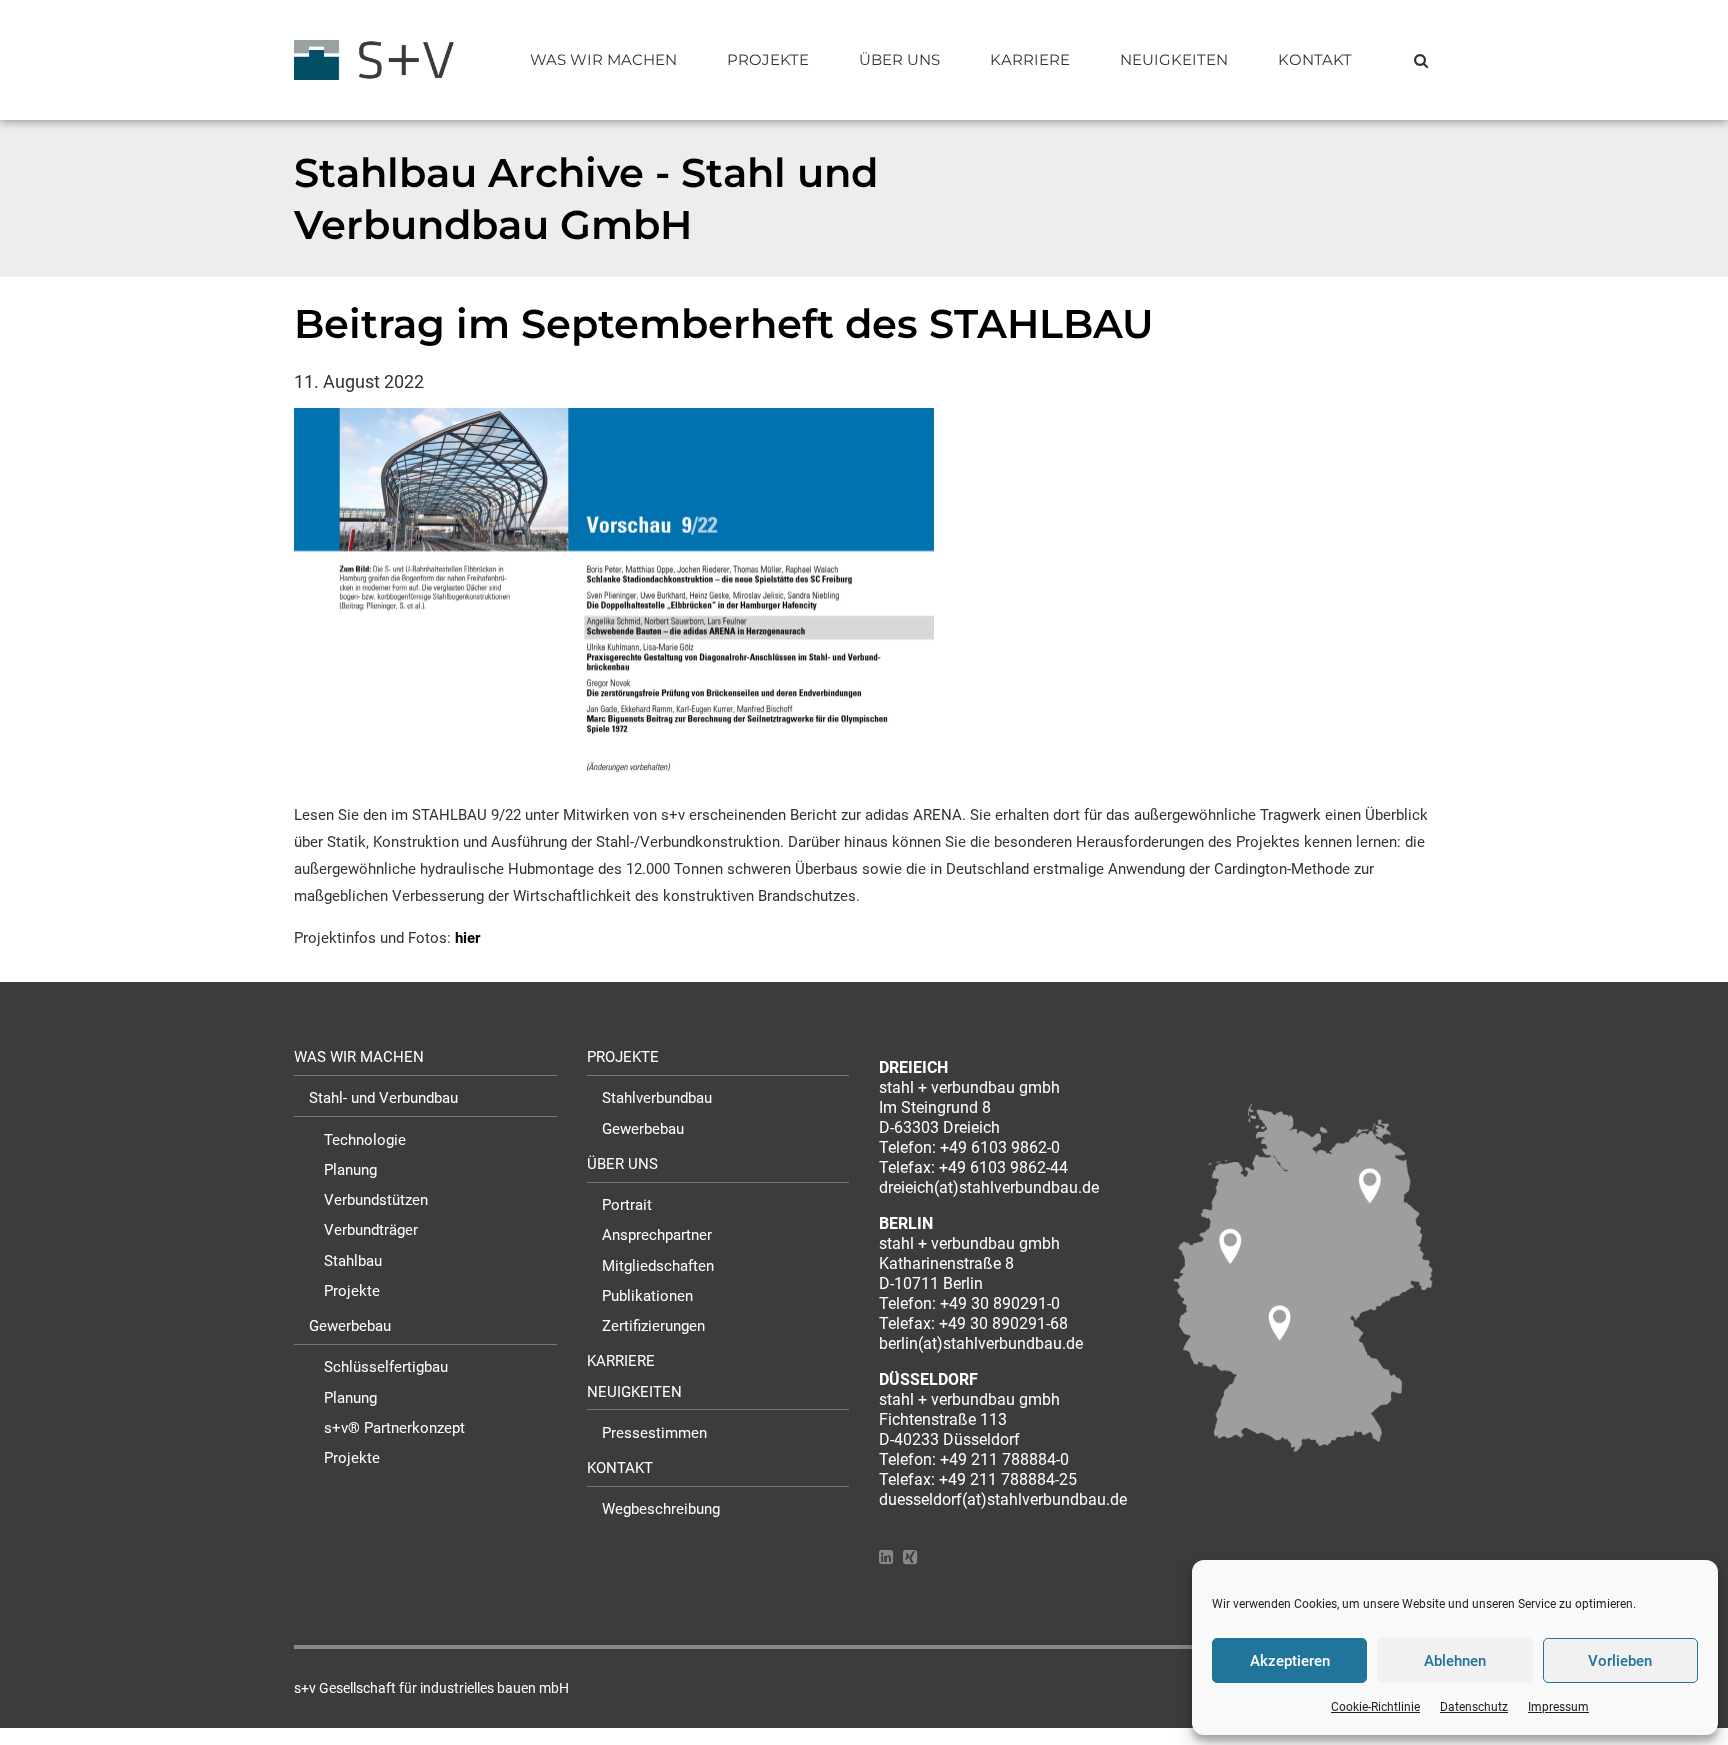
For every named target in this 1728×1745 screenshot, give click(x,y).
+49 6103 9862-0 (1000, 1147)
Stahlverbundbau (657, 1098)
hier (467, 938)
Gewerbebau (350, 1326)
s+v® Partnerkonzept (394, 1428)
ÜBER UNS (899, 59)
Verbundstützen (376, 1200)
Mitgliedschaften (658, 1266)
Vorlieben (1620, 1661)
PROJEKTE (768, 59)
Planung (350, 1170)
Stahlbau (353, 1261)
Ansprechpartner (657, 1235)
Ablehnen (1455, 1661)
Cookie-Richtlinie (1375, 1707)
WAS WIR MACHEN (603, 59)
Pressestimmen (654, 1433)
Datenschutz (1474, 1707)
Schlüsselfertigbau (386, 1367)
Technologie (365, 1140)
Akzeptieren (1290, 1661)
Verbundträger (371, 1230)
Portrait (627, 1205)
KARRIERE (1030, 59)
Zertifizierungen (653, 1326)
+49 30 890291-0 (1000, 1303)
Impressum (1558, 1707)
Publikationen (647, 1296)
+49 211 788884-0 (1004, 1459)
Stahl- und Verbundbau (383, 1098)
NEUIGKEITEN (1174, 59)
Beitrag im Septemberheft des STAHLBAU (724, 323)
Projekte (352, 1291)
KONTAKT (1315, 59)
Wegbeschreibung (661, 1509)
